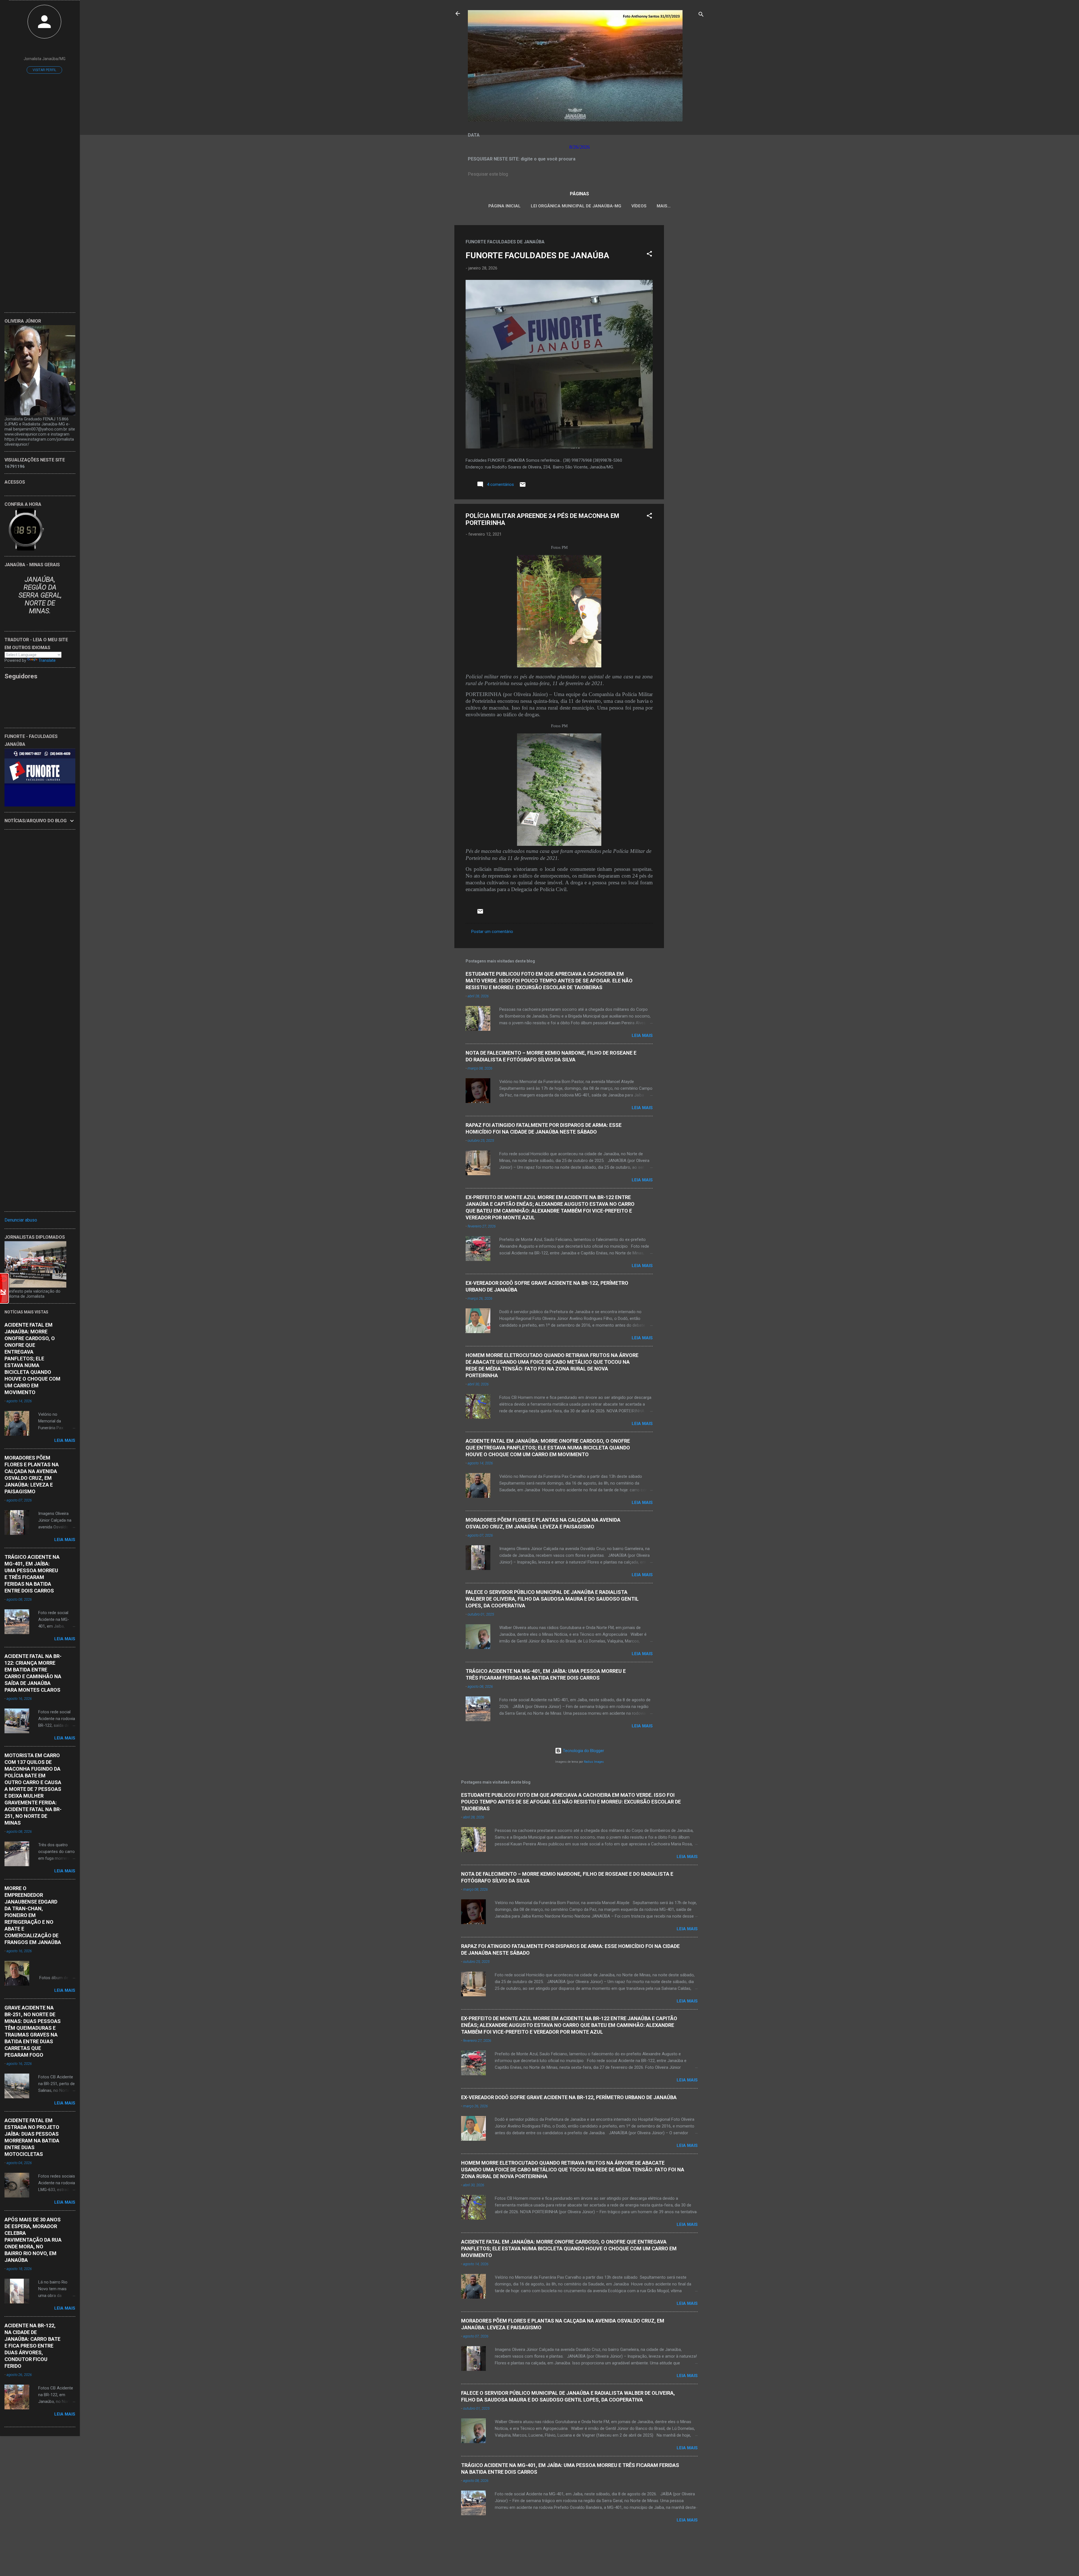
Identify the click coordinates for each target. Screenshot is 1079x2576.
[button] (649, 255)
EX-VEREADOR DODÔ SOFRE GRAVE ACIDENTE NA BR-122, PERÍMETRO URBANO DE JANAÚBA (569, 2097)
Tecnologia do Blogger (583, 1751)
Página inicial (505, 206)
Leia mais (642, 1036)
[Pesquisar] (701, 15)
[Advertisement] (686, 309)
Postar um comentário (492, 932)
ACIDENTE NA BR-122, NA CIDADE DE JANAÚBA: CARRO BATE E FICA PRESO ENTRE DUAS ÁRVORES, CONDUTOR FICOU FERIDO (32, 2346)
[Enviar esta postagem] (523, 486)
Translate (47, 660)
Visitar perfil (44, 70)
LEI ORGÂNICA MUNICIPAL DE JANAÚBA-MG (576, 206)
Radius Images (594, 1762)
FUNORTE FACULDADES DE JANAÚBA (537, 255)
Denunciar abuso (21, 1220)
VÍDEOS (639, 206)
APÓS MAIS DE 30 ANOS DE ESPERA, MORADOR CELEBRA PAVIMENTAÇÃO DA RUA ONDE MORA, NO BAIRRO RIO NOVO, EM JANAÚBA (33, 2240)
